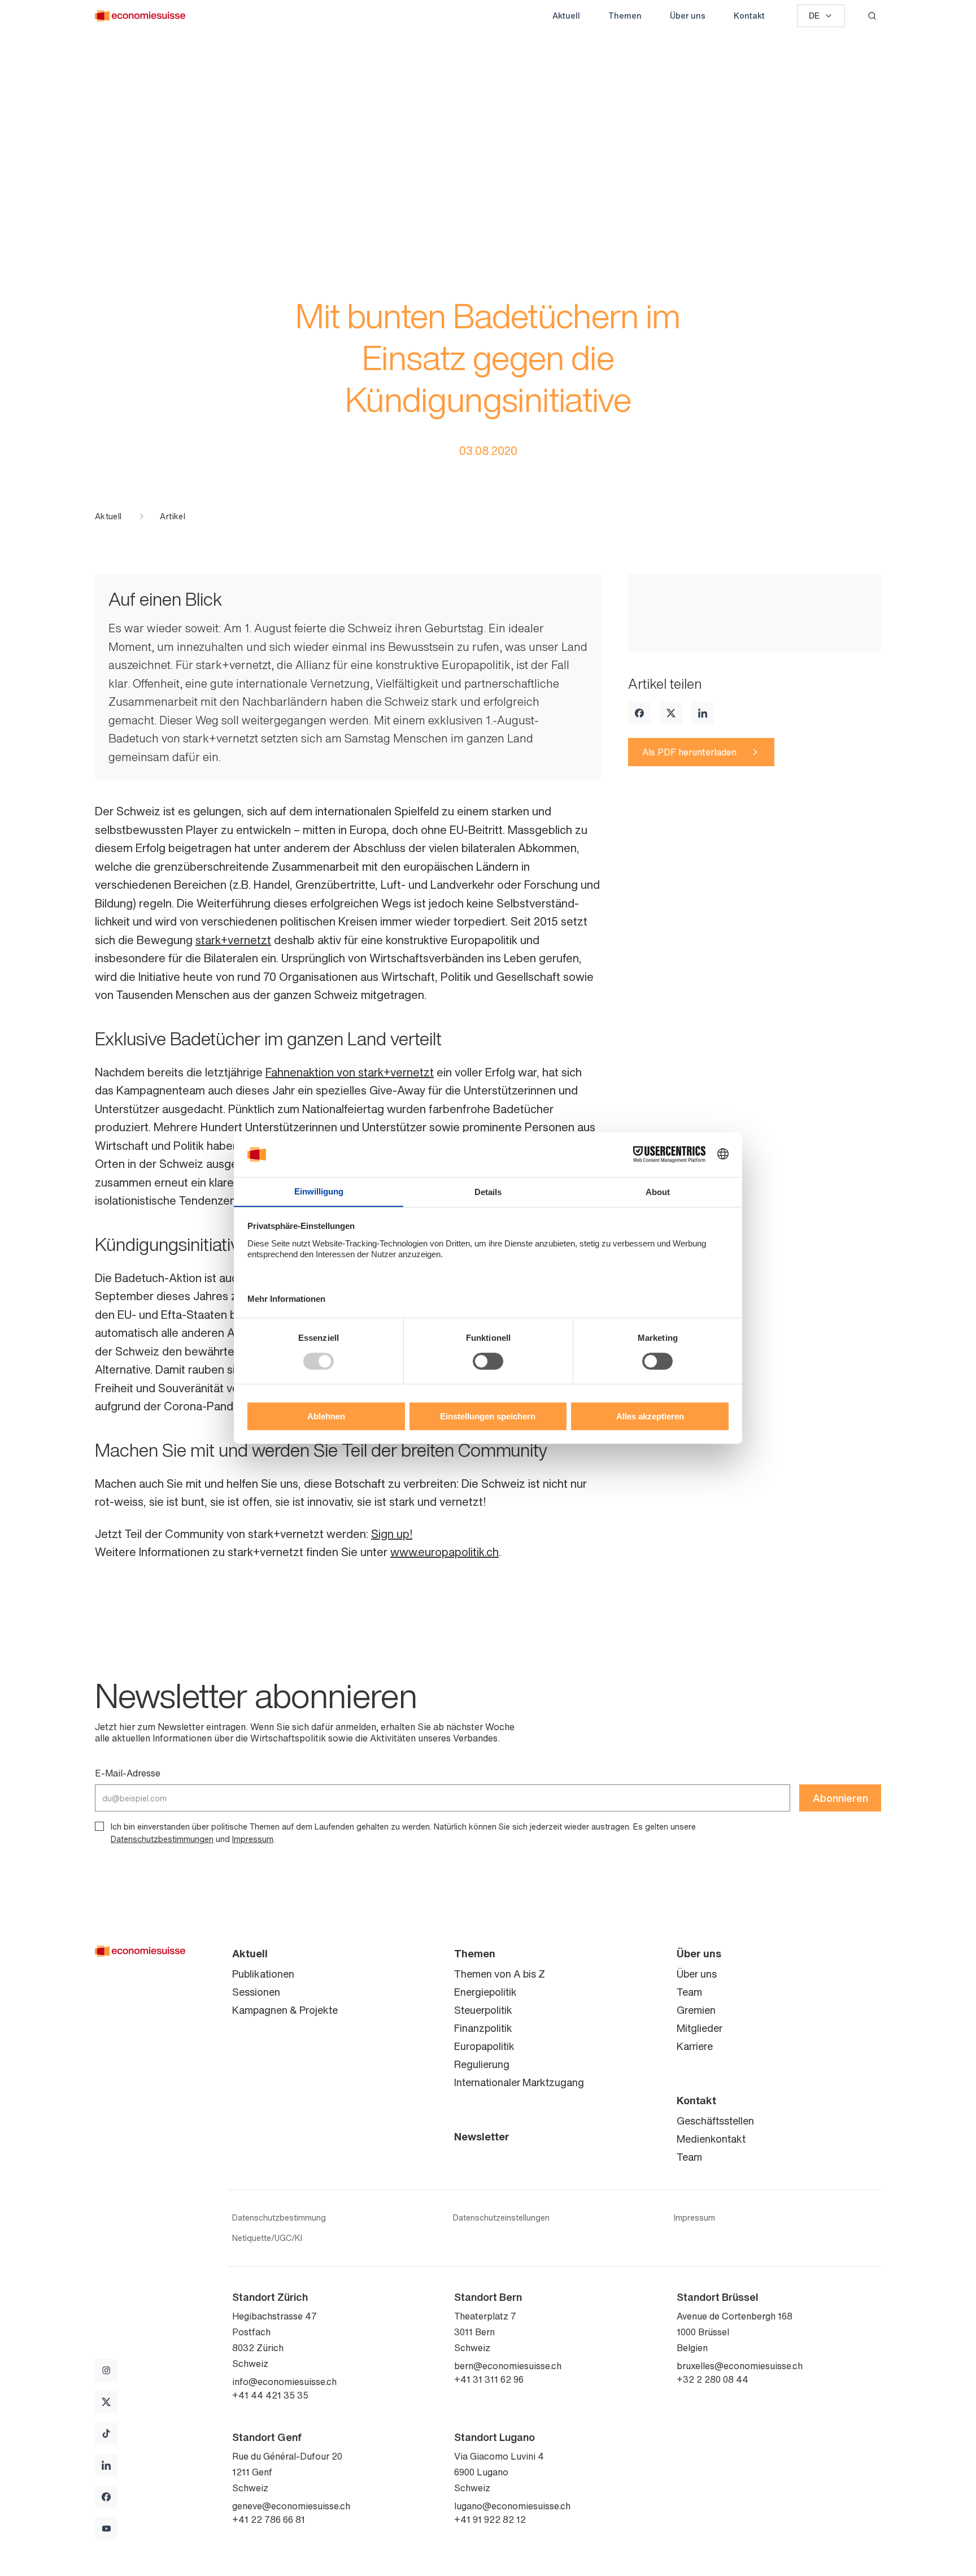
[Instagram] (106, 2370)
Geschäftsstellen (715, 2121)
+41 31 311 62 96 (489, 2379)
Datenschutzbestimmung (279, 2218)
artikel (172, 516)
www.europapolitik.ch (445, 1552)
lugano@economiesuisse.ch (512, 2506)
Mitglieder (700, 2028)
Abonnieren (840, 1798)
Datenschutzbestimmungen (162, 1839)
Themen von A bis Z (500, 1974)
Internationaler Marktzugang (519, 2082)
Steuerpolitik (483, 2010)
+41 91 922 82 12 (490, 2519)
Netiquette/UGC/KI (267, 2238)
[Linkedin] (703, 713)
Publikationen (263, 1974)
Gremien (696, 2010)
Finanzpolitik (483, 2028)
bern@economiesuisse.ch (508, 2366)
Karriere (695, 2046)
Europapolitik (484, 2046)
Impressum (253, 1839)
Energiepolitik (485, 1992)
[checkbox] (99, 1826)
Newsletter (482, 2136)
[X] (671, 713)
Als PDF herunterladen (689, 752)
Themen (625, 16)
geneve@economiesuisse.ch (291, 2506)
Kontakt (749, 16)
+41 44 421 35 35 (270, 2395)
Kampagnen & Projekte (285, 2010)
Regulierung (482, 2064)
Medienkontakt (711, 2139)
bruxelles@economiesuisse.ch (740, 2366)
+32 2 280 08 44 (713, 2379)
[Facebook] (639, 713)
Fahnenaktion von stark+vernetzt (350, 1072)
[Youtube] (106, 2529)
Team (689, 1992)
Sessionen (256, 1992)
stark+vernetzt (233, 940)
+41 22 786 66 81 (269, 2519)
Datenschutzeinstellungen (501, 2218)
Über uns (688, 16)
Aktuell (566, 16)
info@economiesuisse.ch (284, 2382)
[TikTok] (106, 2434)
